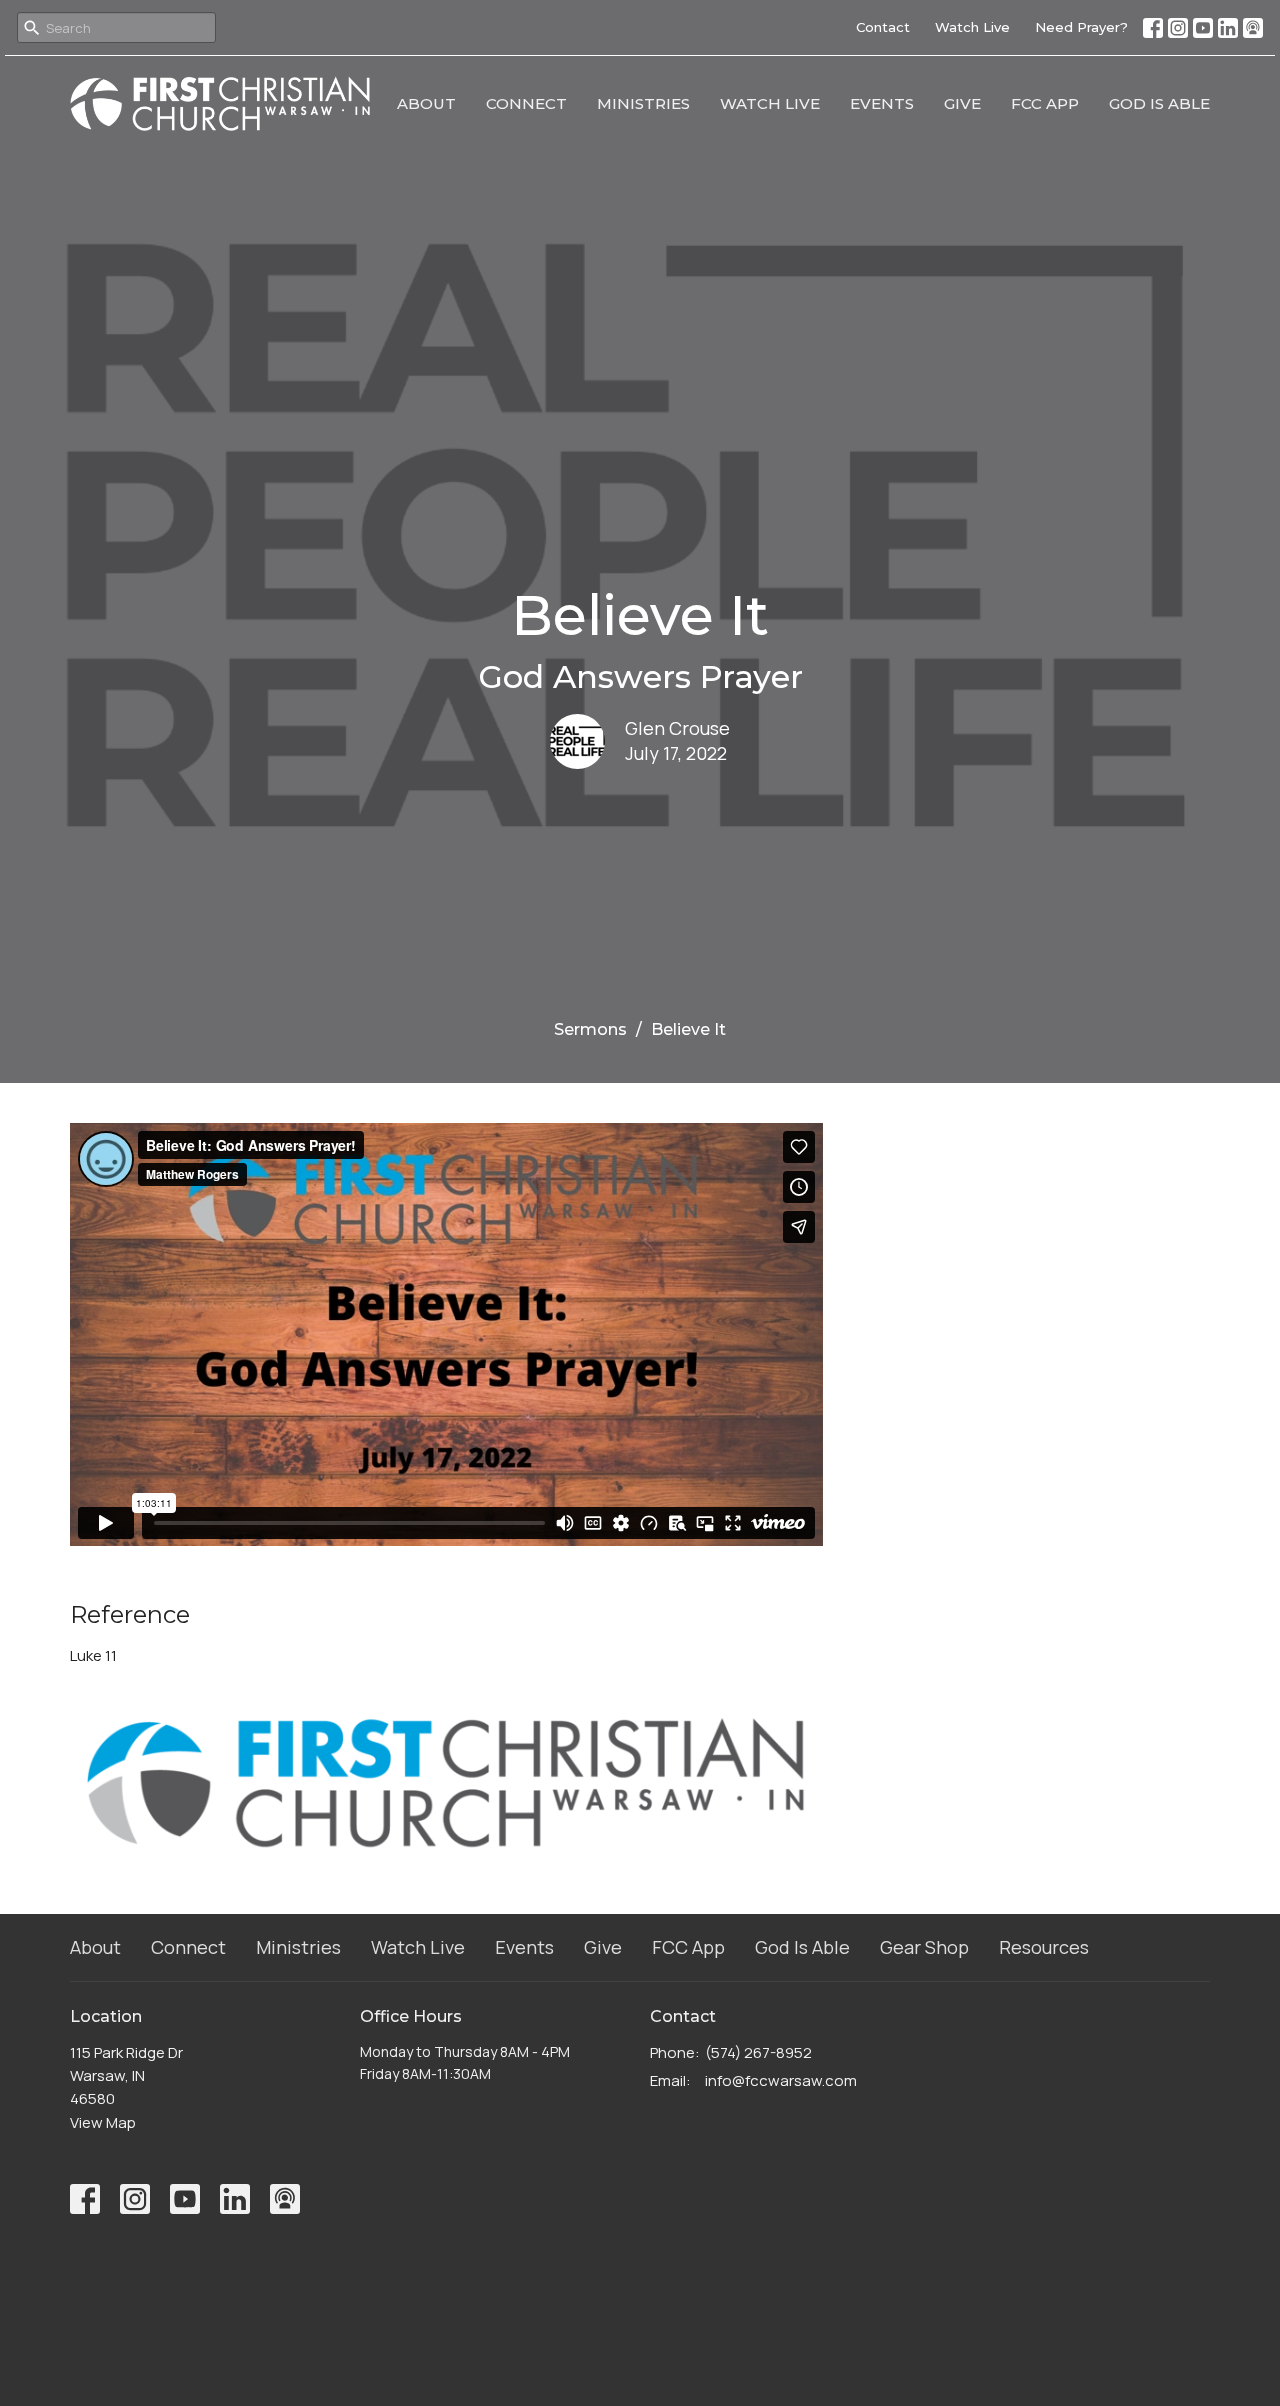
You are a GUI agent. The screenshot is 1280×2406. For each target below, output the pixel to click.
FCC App (1045, 103)
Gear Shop (924, 1947)
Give (962, 103)
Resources (1044, 1947)
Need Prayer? (1081, 27)
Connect (526, 103)
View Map (103, 2122)
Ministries (643, 103)
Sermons (590, 1029)
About (426, 103)
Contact (883, 27)
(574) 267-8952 (758, 2052)
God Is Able (1159, 103)
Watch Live (972, 27)
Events (882, 103)
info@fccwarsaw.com (781, 2080)
